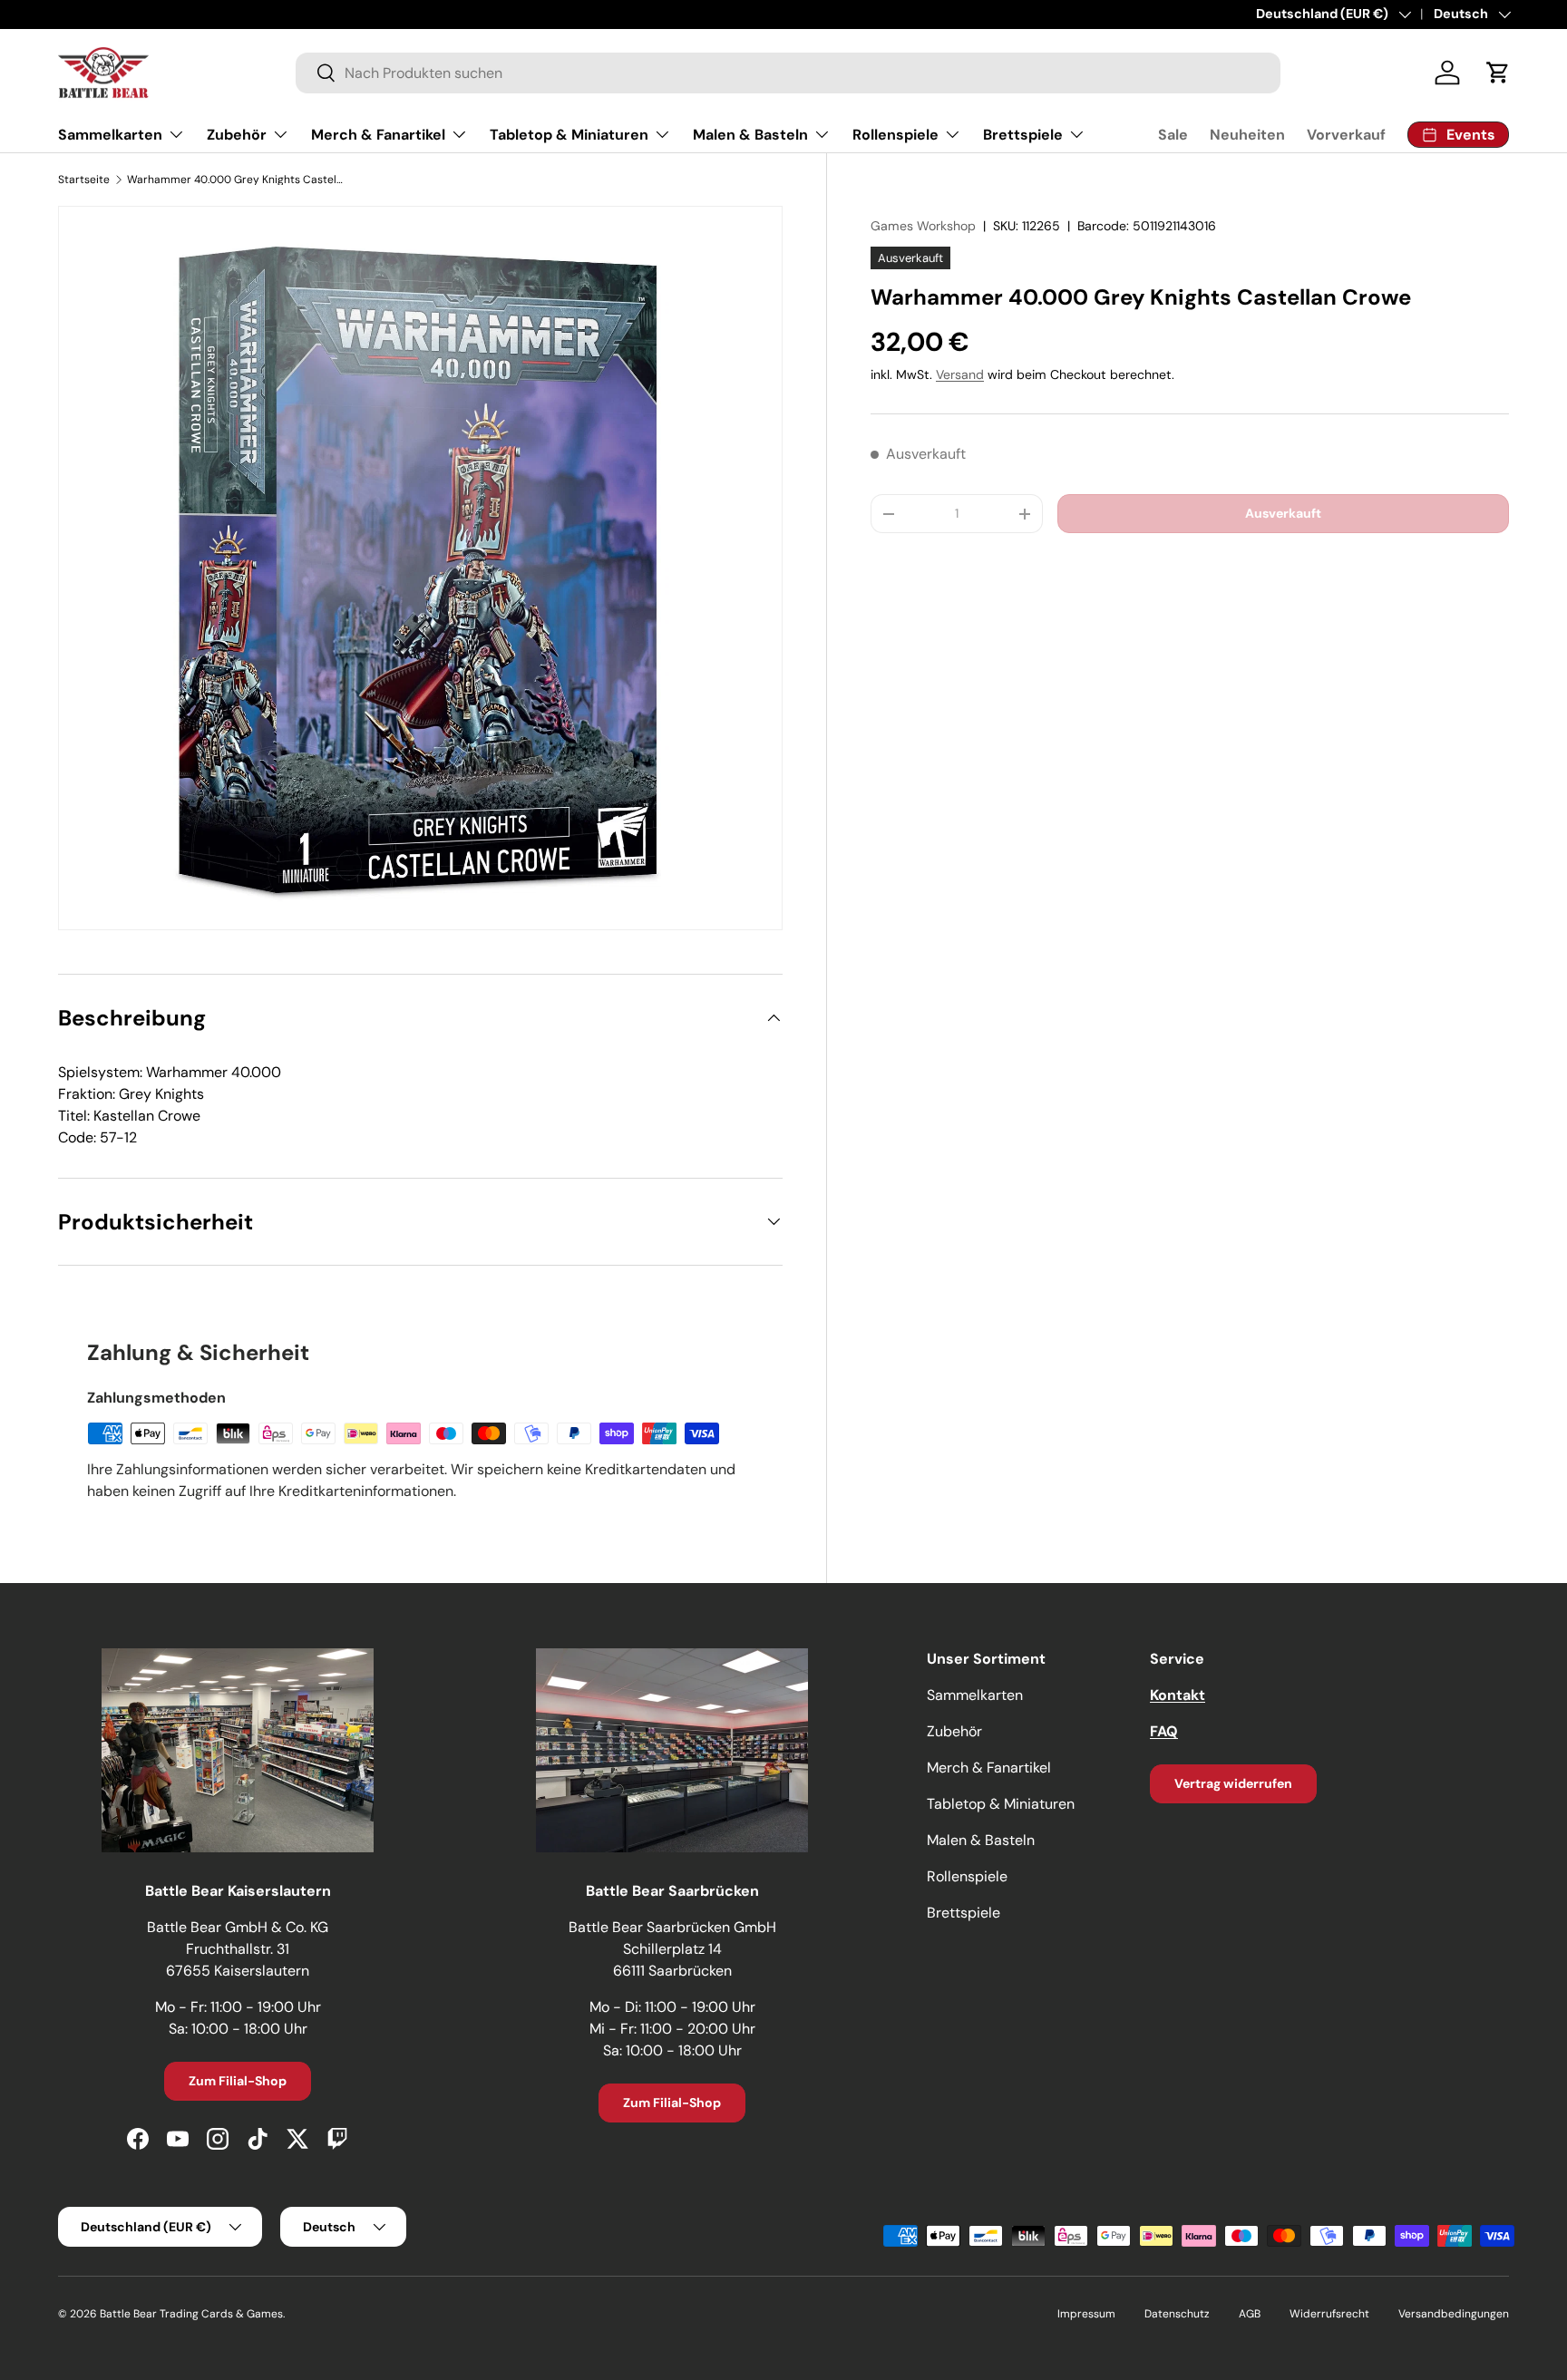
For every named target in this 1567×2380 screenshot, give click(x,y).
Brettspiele (1023, 135)
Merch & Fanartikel (378, 135)
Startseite (84, 180)
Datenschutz (1177, 2314)
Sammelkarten (110, 135)
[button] (1498, 73)
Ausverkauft (1283, 513)
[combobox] (788, 73)
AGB (1250, 2314)
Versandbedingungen (1454, 2314)
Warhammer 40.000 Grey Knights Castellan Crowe (236, 180)
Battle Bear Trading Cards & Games (191, 2314)
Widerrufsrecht (1329, 2314)
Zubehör (237, 135)
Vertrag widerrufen (1233, 1783)
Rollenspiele (895, 135)
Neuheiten (1247, 135)
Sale (1173, 135)
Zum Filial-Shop (238, 2081)
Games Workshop (923, 226)
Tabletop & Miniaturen (569, 135)
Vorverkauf (1346, 135)
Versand (960, 374)
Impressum (1086, 2314)
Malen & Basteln (750, 135)
